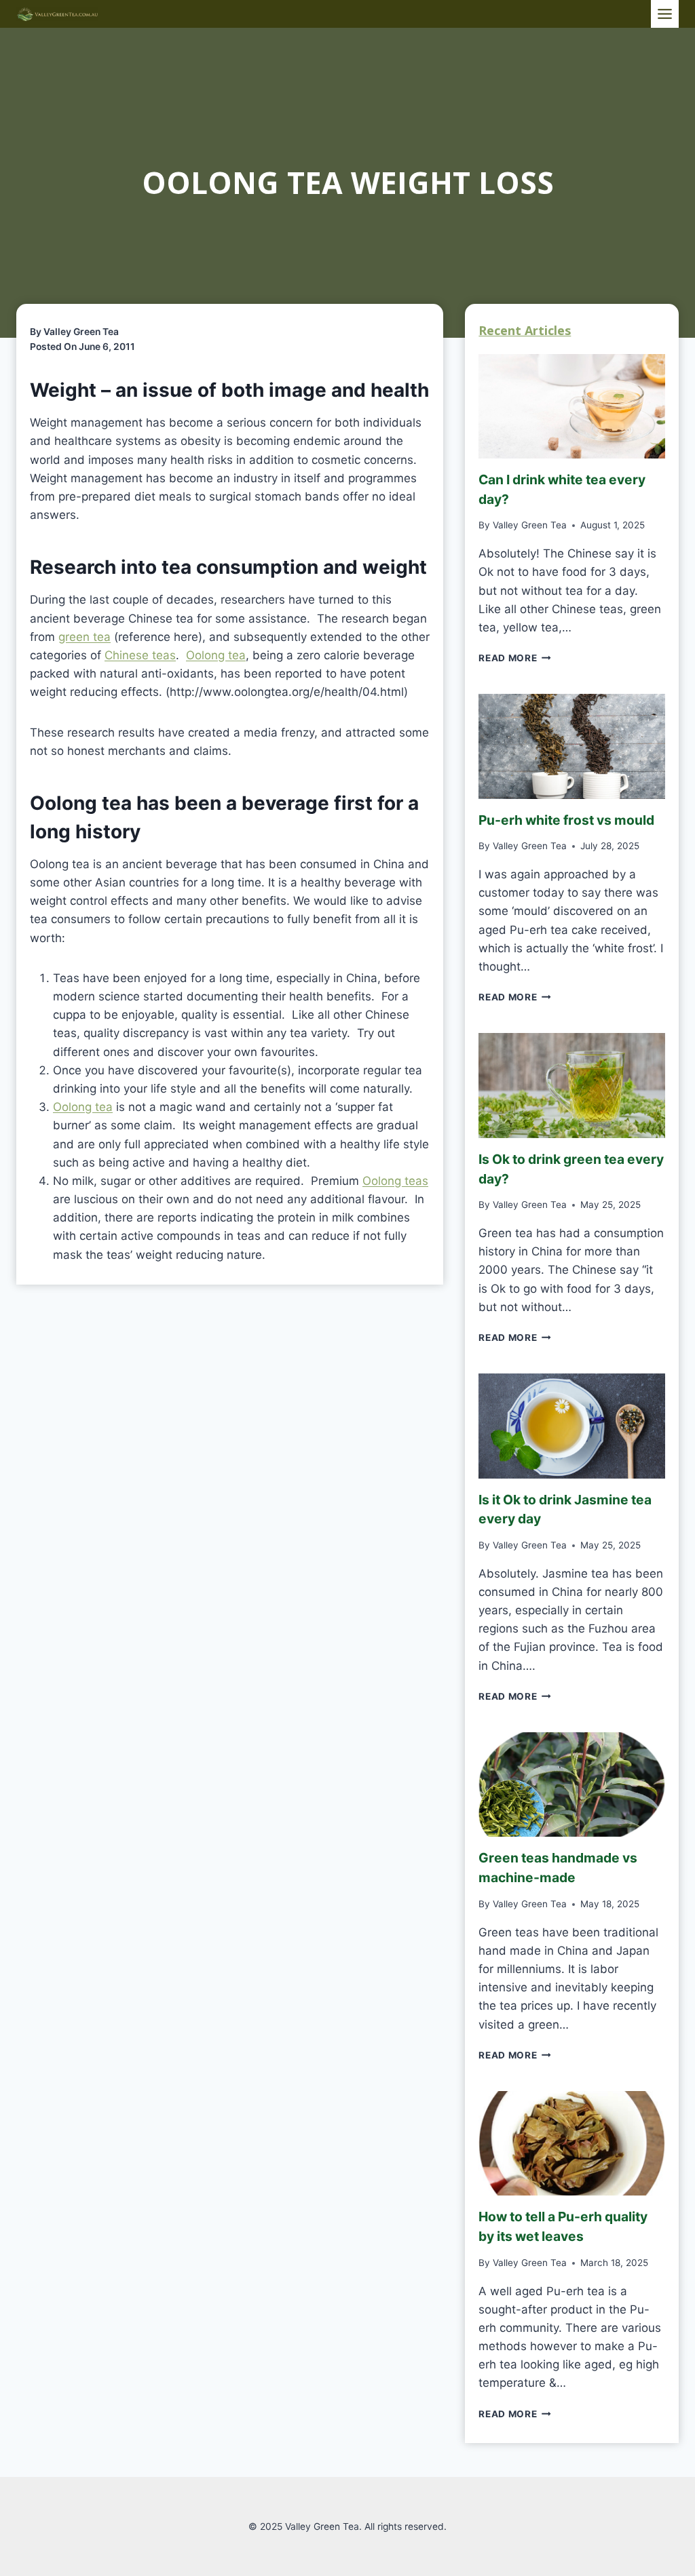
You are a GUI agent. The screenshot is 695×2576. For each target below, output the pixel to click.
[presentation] (572, 406)
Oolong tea (216, 655)
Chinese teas (140, 655)
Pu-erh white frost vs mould (566, 820)
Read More (512, 658)
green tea (84, 637)
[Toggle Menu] (665, 14)
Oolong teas (395, 1181)
